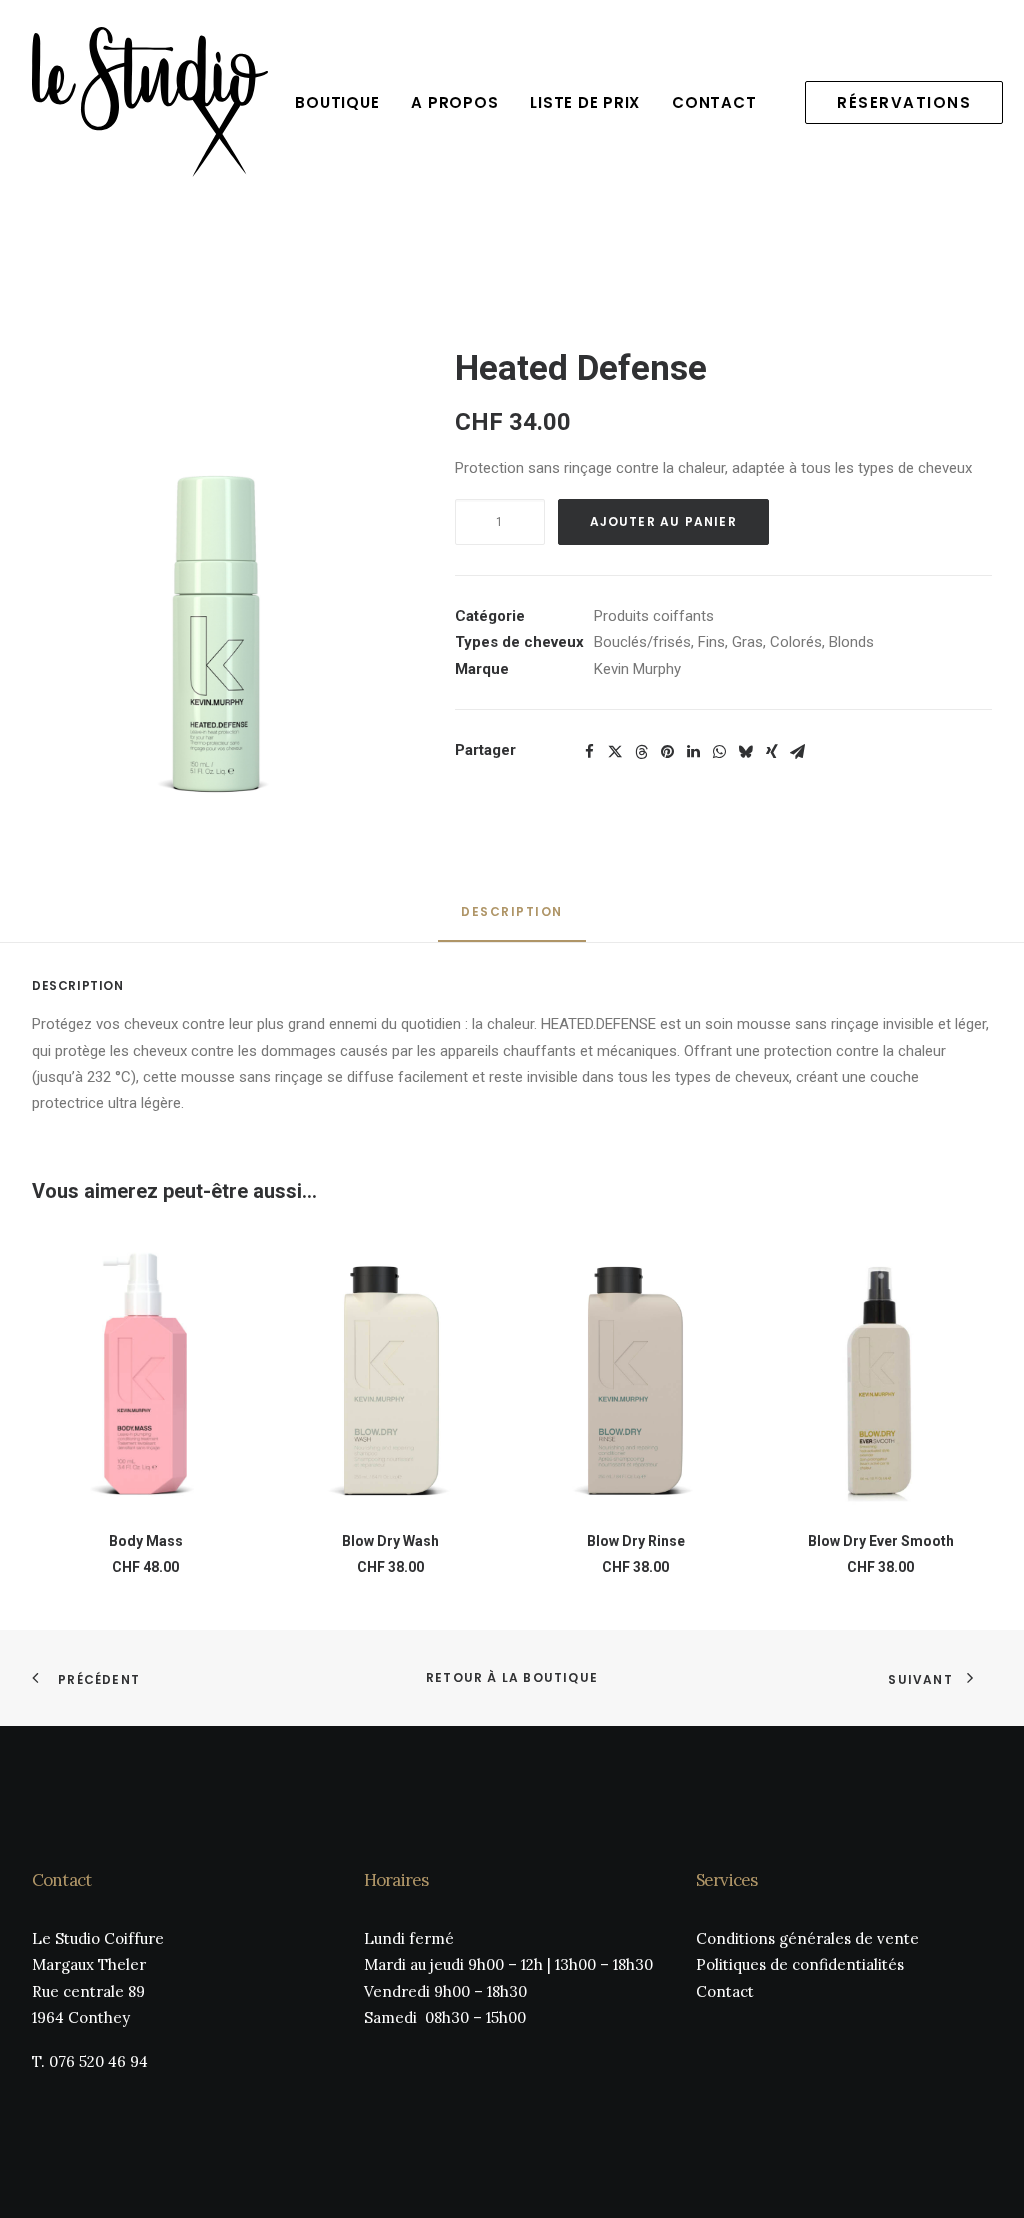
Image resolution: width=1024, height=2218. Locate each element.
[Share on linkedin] (694, 752)
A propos (454, 102)
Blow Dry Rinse (636, 1541)
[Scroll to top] (986, 2179)
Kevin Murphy (637, 669)
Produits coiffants (654, 616)
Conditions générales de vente (807, 1938)
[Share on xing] (772, 752)
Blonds (851, 642)
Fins (711, 642)
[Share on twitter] (616, 752)
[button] (216, 587)
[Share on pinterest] (668, 752)
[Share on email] (798, 752)
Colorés (796, 642)
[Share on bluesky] (746, 752)
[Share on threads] (642, 752)
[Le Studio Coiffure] (150, 102)
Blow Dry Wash (390, 1541)
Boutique (337, 102)
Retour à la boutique (512, 1677)
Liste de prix (585, 102)
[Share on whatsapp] (720, 752)
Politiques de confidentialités (800, 1964)
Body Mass (146, 1541)
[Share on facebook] (590, 752)
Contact (714, 102)
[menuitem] (337, 102)
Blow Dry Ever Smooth (881, 1541)
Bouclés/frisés (642, 642)
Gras (747, 642)
